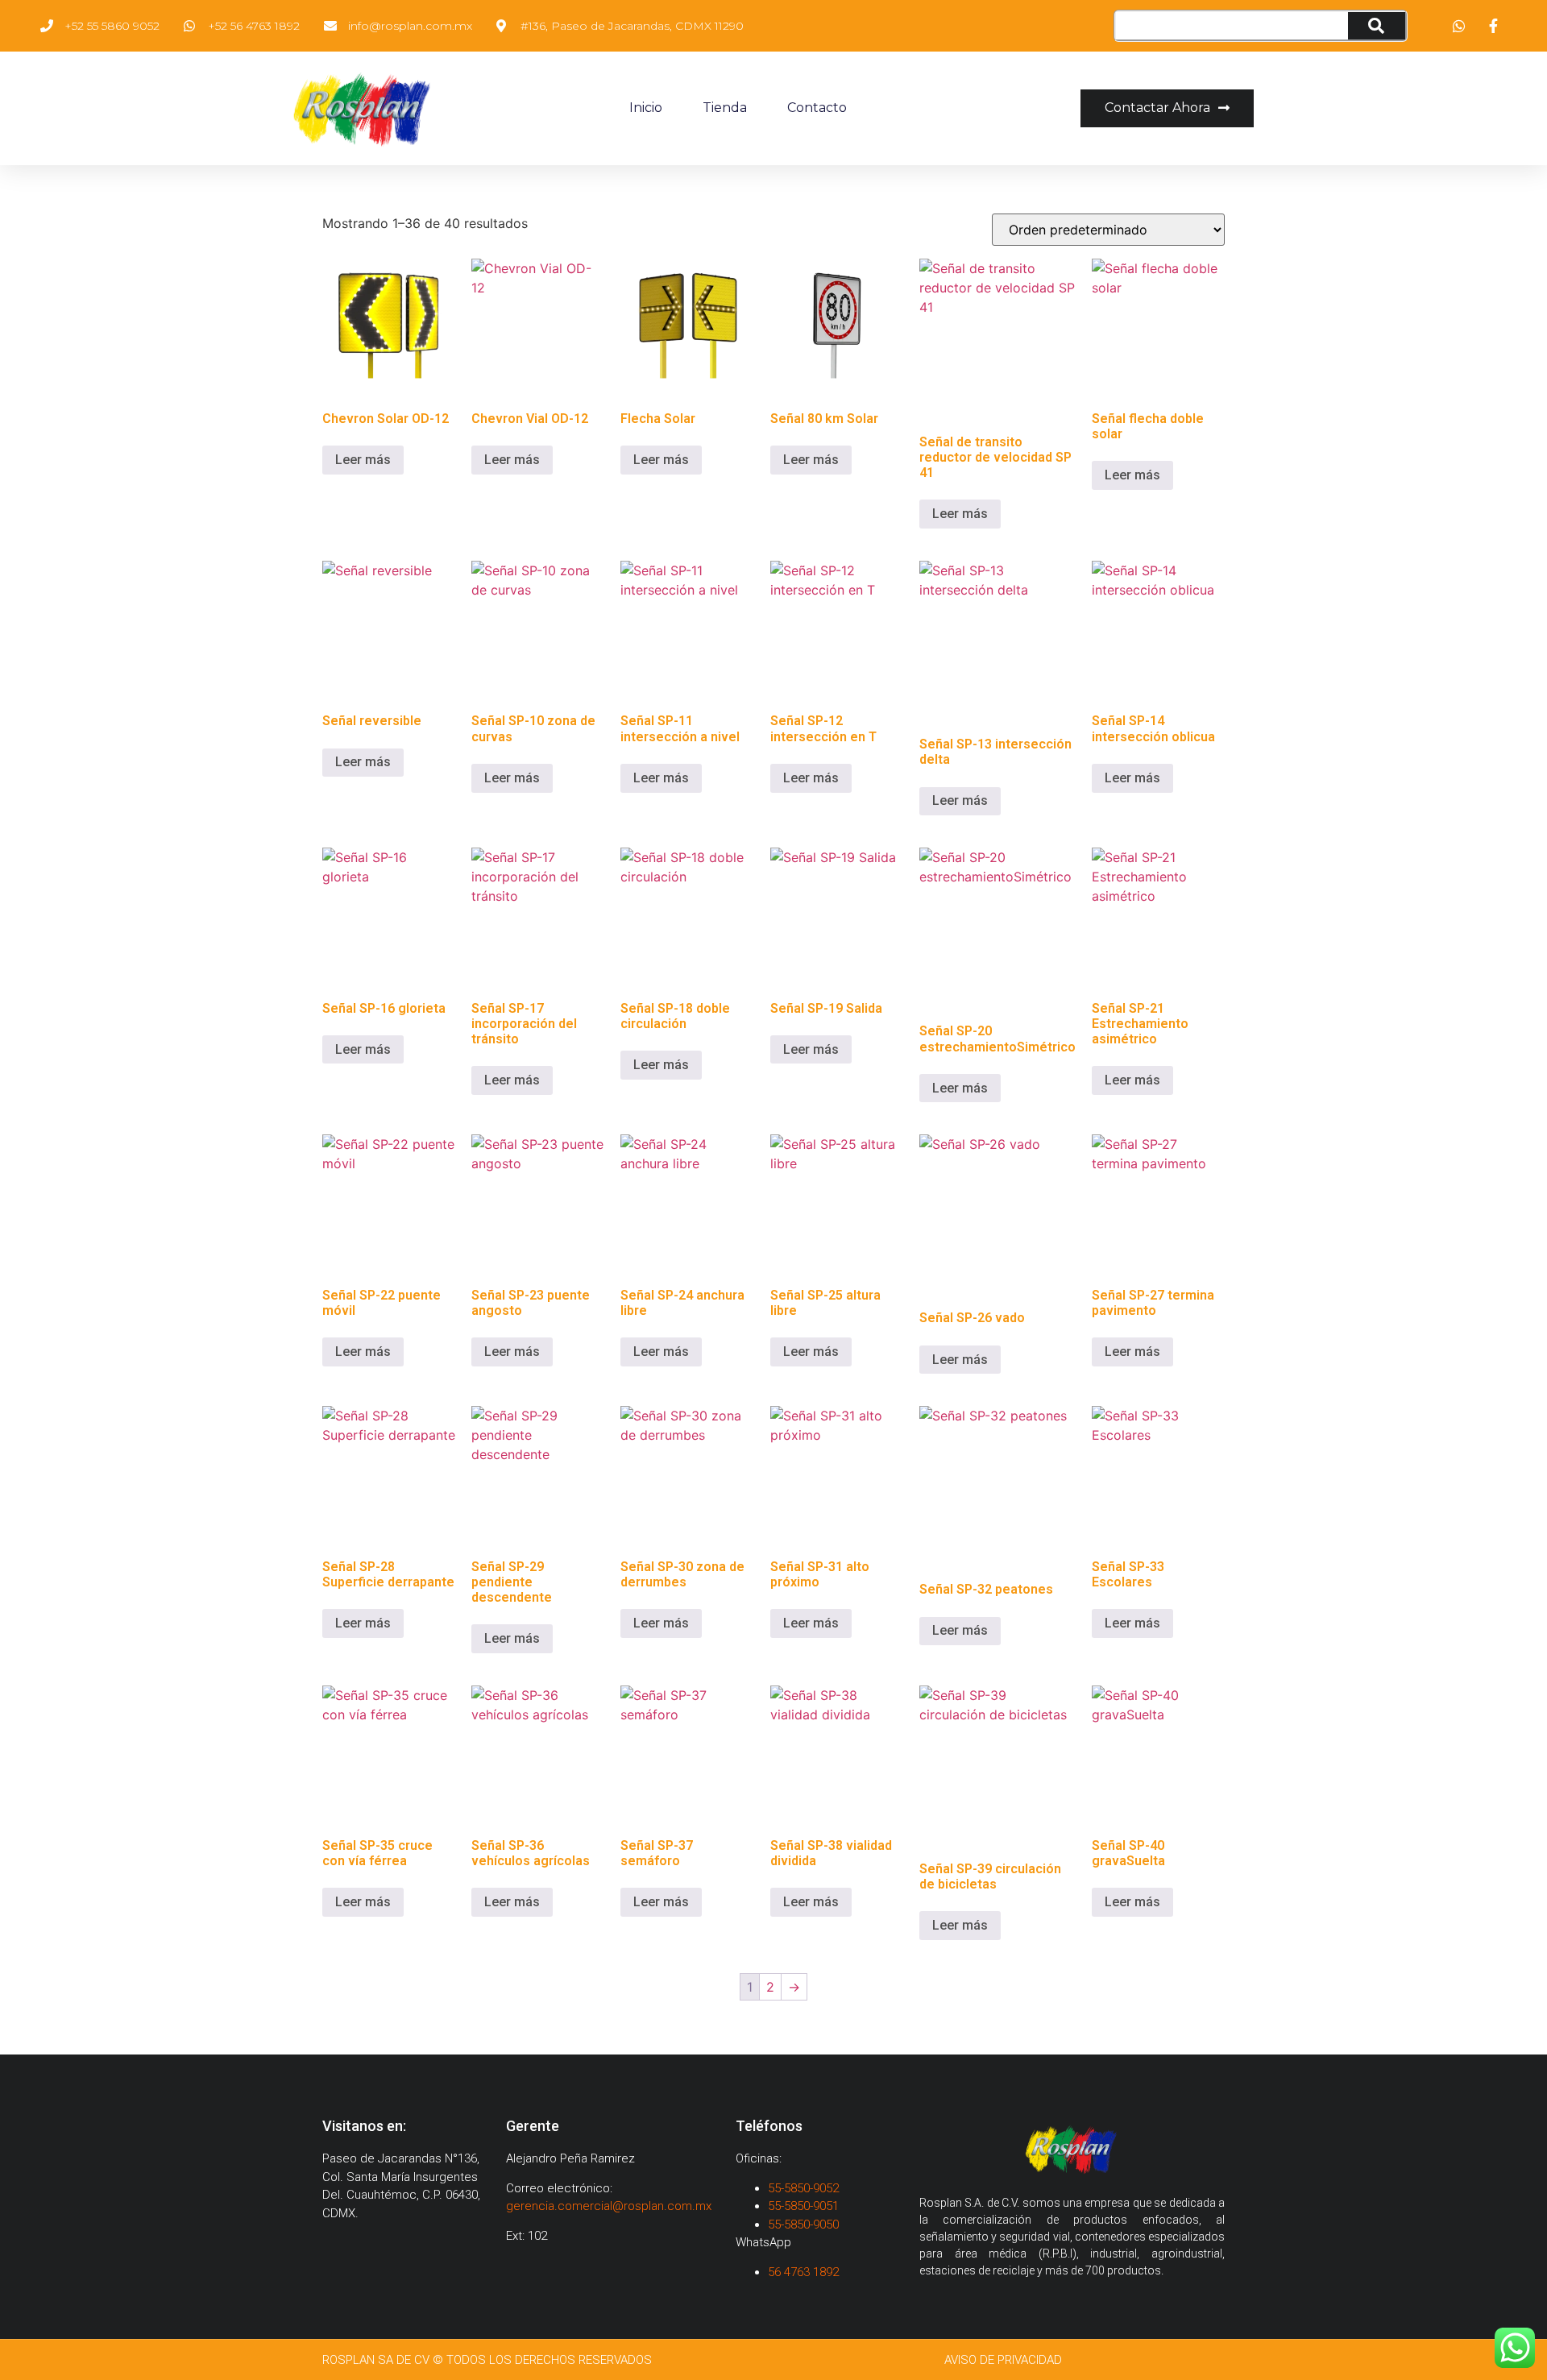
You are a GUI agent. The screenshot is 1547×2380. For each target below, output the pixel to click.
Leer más (363, 460)
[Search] (1377, 26)
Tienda (725, 108)
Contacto (817, 108)
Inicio (646, 108)
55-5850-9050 (803, 2225)
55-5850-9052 (803, 2188)
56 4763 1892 (805, 2272)
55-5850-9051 (803, 2206)
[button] (1167, 108)
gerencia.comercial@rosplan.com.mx (609, 2206)
